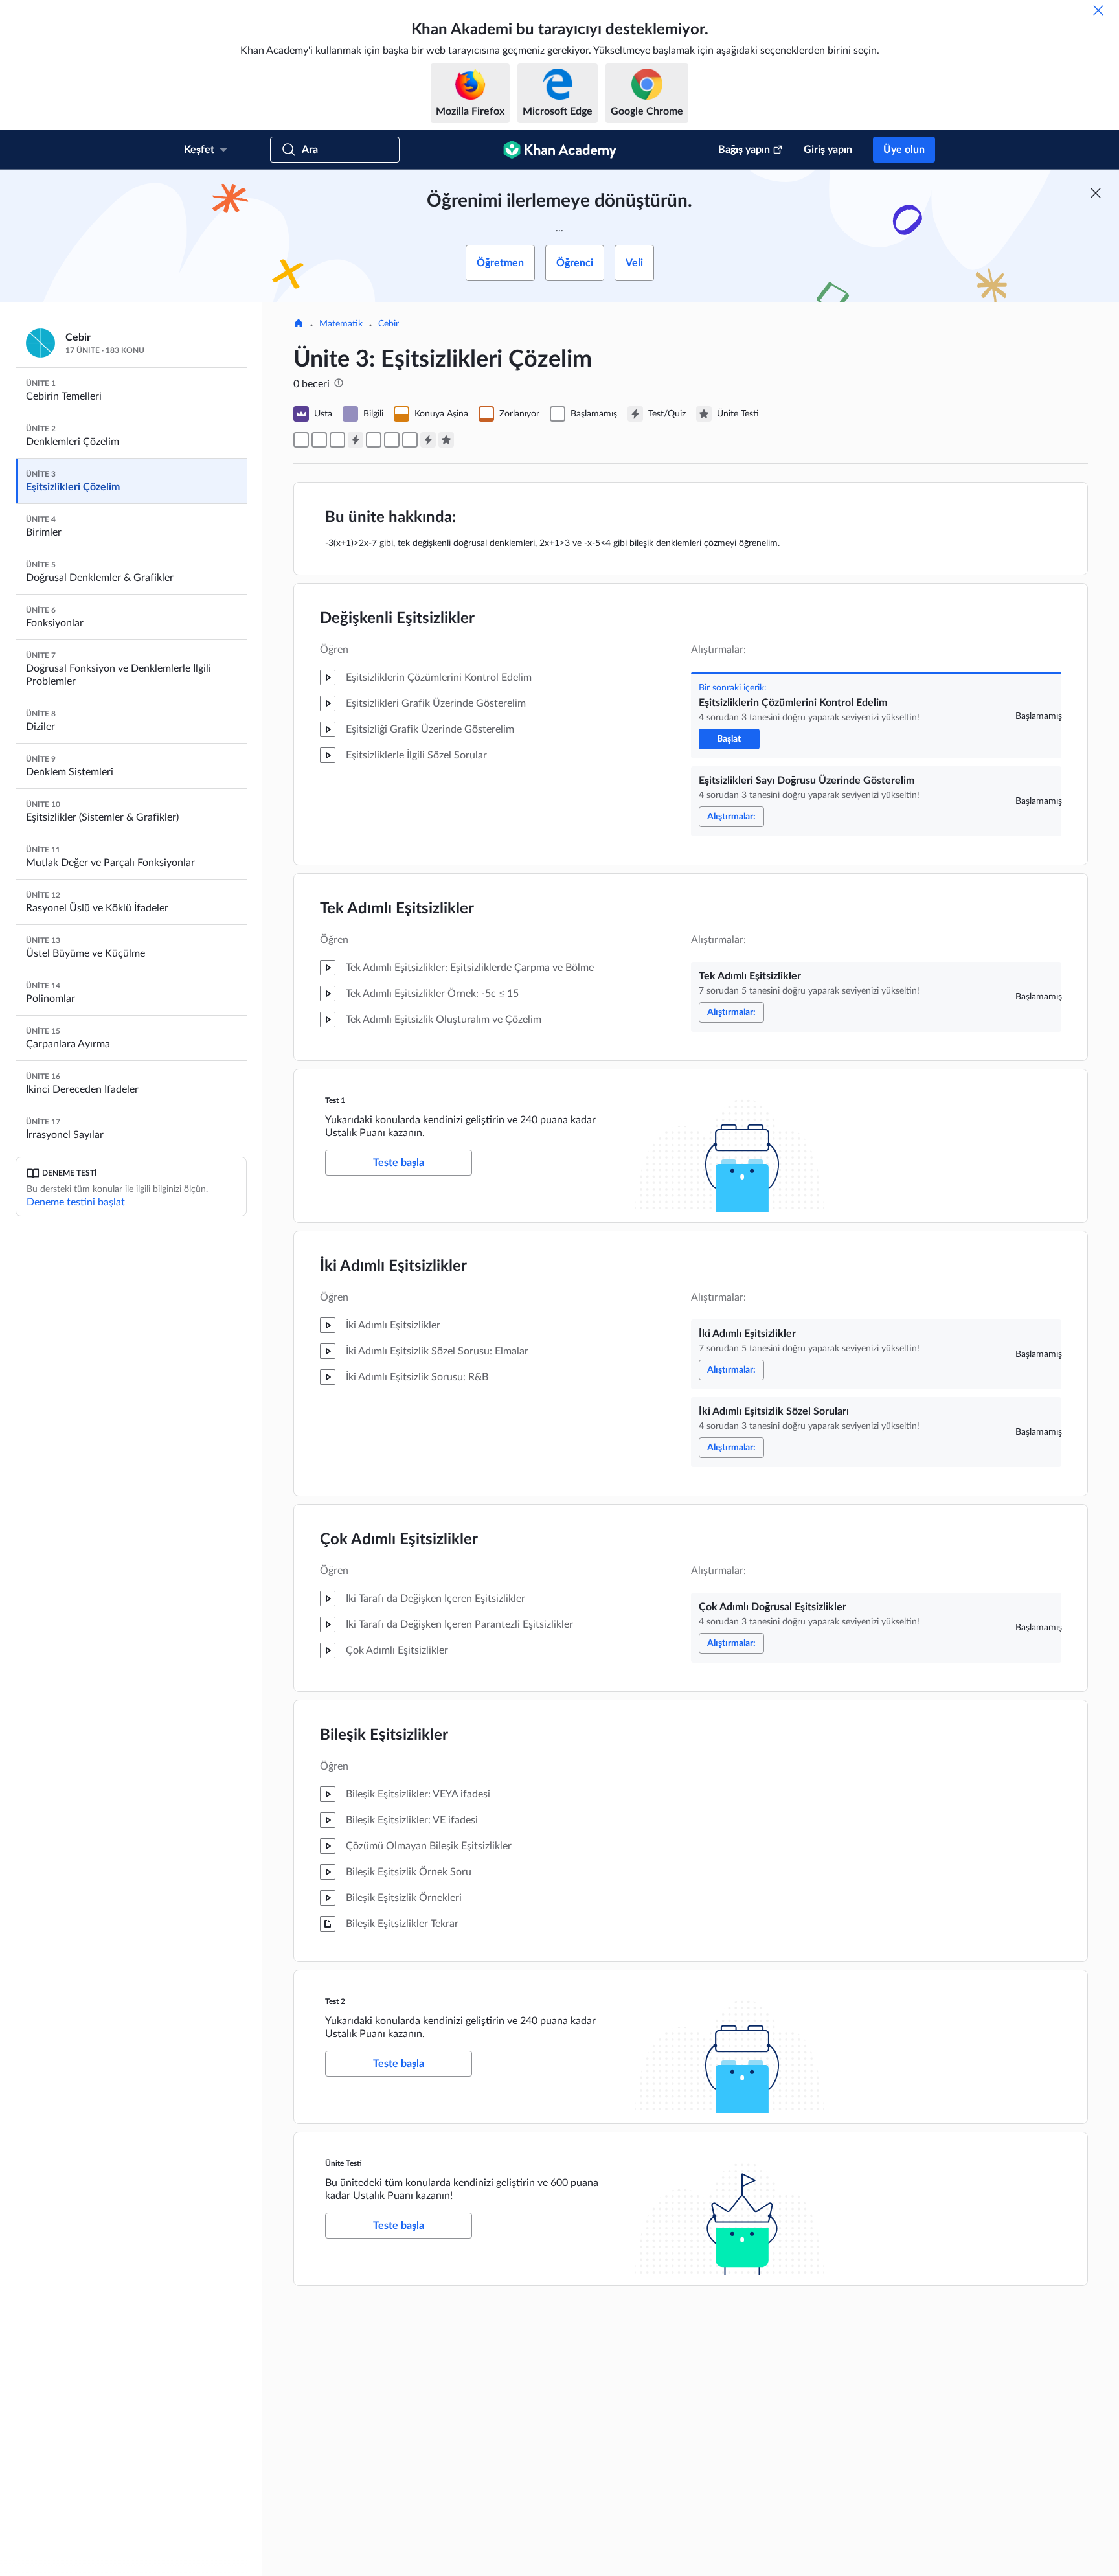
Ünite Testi (344, 2163)
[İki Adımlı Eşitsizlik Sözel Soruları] (392, 440)
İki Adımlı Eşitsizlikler (393, 1266)
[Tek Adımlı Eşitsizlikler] (337, 440)
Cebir (389, 324)
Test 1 (335, 1100)
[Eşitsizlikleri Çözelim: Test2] (428, 440)
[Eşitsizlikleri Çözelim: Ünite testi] (446, 440)
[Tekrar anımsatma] (1098, 10)
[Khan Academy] (560, 150)
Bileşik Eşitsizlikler (384, 1735)
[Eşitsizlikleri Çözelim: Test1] (356, 440)
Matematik (341, 324)
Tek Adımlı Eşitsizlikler (397, 909)
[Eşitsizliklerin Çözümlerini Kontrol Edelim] (301, 440)
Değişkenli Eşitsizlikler (397, 619)
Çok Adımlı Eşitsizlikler (399, 1540)
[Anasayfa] (299, 325)
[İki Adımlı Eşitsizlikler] (374, 440)
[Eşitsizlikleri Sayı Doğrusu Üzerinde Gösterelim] (319, 440)
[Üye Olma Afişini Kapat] (1096, 193)
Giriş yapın (828, 150)
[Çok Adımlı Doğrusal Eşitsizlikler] (410, 440)
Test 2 (335, 2001)
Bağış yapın (744, 150)
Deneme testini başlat (76, 1202)
